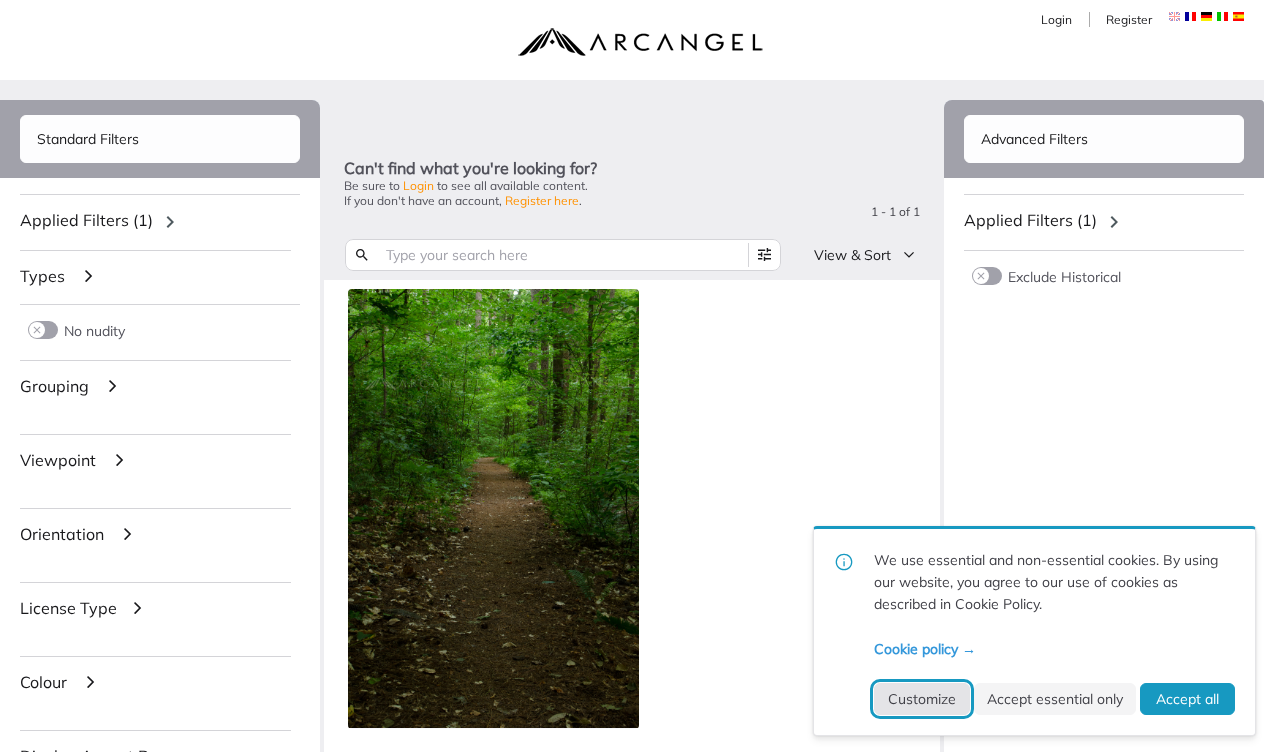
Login (1056, 19)
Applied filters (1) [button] (86, 220)
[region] (160, 222)
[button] (1190, 16)
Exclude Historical (1064, 276)
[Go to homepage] (640, 42)
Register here (542, 200)
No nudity (94, 330)
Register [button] (1129, 19)
